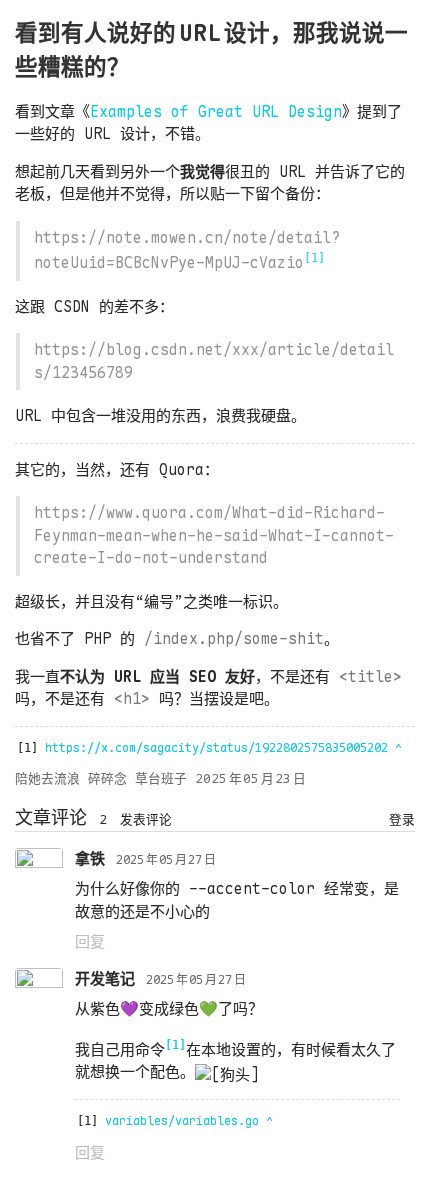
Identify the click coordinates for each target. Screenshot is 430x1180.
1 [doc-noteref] (314, 258)
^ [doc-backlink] (398, 748)
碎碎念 (107, 778)
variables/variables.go (182, 1121)
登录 (402, 819)
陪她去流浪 (47, 778)
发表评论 (146, 819)
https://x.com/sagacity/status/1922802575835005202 (216, 748)
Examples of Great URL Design (216, 112)
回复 (90, 942)
